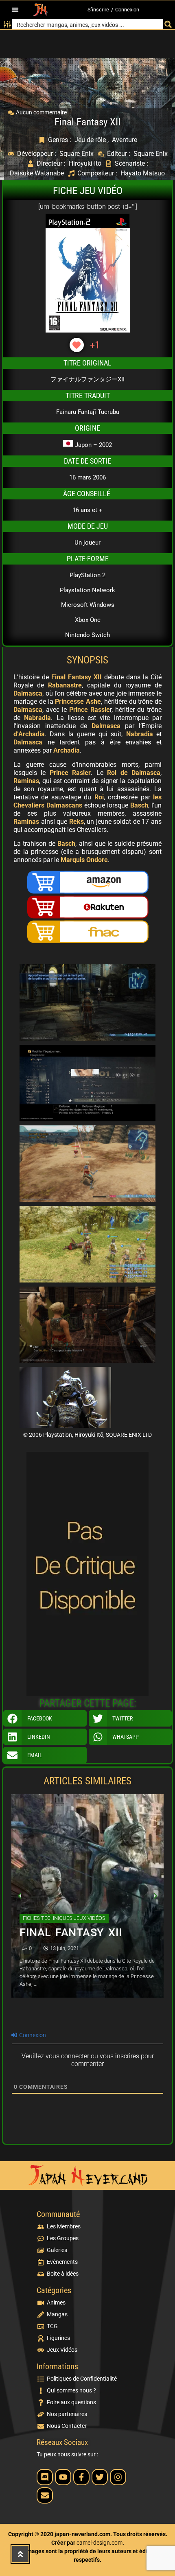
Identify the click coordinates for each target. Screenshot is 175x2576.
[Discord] (45, 2477)
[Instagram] (118, 2477)
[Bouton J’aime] (77, 345)
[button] (15, 10)
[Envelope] (45, 2495)
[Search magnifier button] (168, 24)
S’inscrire (98, 10)
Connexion (127, 10)
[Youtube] (63, 2477)
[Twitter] (100, 2477)
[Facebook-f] (81, 2477)
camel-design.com (100, 2543)
